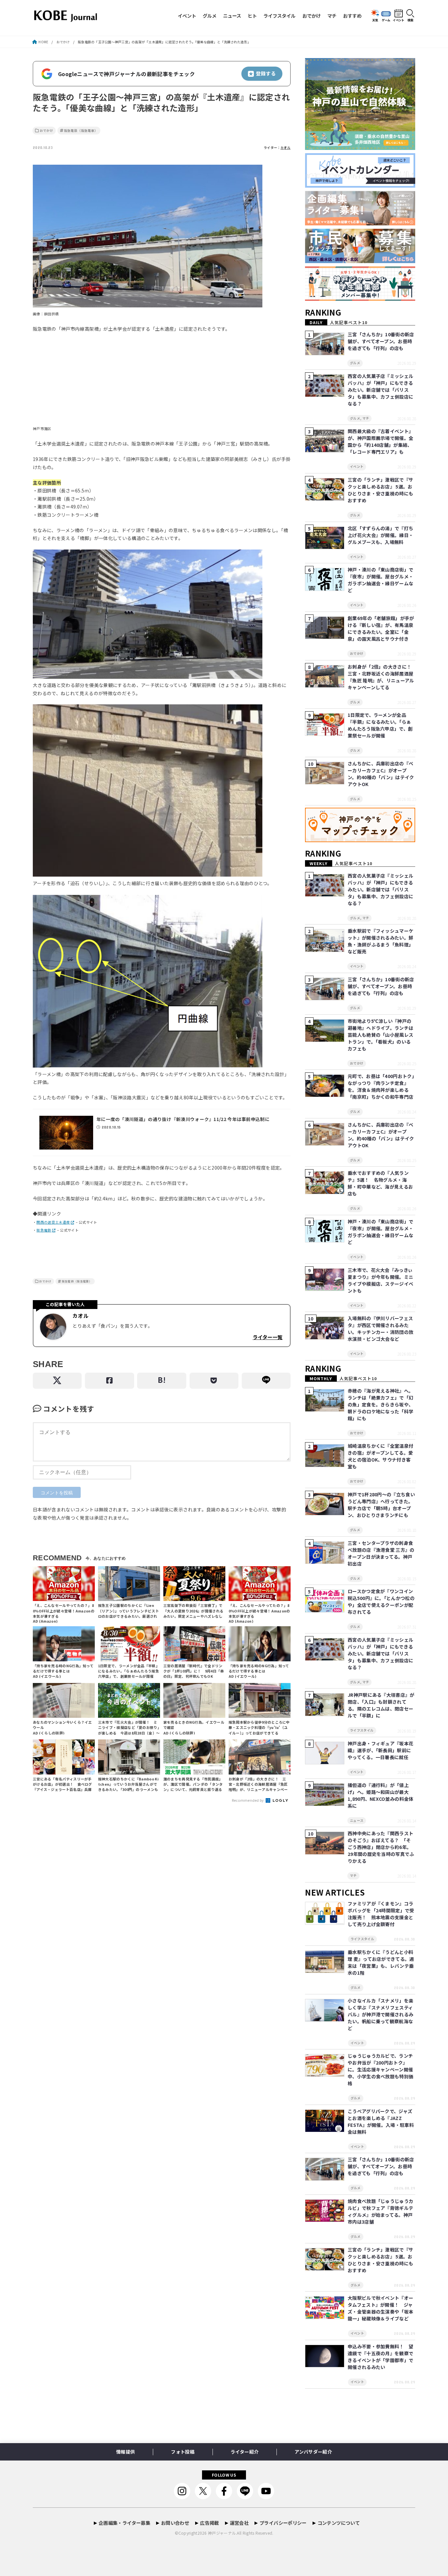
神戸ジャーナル (222, 2533)
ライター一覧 (267, 1337)
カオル (285, 148)
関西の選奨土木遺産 (53, 1222)
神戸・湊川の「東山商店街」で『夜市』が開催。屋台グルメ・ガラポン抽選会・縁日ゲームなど (380, 580)
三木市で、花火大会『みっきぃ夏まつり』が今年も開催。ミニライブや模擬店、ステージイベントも (380, 1280)
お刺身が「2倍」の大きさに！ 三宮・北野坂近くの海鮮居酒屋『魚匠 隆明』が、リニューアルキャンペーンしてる (382, 677)
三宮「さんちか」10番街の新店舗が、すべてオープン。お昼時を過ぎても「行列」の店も (381, 341)
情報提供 (125, 2452)
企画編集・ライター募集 (124, 2523)
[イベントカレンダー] (360, 188)
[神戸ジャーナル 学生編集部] (360, 301)
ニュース (232, 16)
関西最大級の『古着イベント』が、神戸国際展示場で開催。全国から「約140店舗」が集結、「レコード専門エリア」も (380, 441)
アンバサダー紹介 (313, 2452)
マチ (332, 16)
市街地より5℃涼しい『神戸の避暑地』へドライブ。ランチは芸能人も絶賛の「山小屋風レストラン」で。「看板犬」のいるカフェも (380, 1035)
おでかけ (312, 16)
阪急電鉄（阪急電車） (81, 131)
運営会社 (239, 2523)
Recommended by (248, 1800)
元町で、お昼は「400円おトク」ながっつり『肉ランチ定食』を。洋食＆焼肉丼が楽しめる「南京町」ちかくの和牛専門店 (381, 1086)
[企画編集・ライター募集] (360, 226)
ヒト (252, 16)
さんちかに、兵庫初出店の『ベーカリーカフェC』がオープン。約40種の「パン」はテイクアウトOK (381, 774)
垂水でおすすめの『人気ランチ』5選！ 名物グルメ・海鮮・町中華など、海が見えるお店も (380, 1183)
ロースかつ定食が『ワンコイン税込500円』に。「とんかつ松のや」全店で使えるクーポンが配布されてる (381, 1601)
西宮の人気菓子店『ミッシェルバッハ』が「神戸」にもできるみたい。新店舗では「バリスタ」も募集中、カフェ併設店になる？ (380, 390)
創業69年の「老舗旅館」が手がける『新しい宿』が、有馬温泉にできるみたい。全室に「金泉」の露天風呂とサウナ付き (381, 628)
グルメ (210, 16)
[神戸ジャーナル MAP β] (360, 842)
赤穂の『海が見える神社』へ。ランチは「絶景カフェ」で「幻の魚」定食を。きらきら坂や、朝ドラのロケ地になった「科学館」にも (380, 1404)
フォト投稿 (183, 2452)
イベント (187, 16)
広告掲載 (209, 2523)
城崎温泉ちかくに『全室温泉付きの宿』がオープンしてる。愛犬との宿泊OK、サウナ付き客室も (380, 1456)
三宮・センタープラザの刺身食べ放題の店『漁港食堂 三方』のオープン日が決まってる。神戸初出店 (381, 1553)
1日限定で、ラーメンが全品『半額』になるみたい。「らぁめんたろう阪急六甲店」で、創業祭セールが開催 (380, 725)
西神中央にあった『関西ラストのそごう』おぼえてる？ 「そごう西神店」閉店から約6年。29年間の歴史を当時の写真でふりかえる (381, 1847)
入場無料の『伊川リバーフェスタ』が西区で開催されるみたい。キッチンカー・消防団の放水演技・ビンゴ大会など (380, 1329)
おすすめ (352, 16)
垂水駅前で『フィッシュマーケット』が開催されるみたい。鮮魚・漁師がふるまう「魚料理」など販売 (380, 941)
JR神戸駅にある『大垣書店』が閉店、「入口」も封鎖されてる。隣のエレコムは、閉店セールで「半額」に (381, 1705)
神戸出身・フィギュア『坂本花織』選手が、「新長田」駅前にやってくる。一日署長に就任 (380, 1750)
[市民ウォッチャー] (360, 263)
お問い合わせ (175, 2523)
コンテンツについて (339, 2523)
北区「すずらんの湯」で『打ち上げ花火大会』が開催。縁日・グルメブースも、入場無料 (380, 535)
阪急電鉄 (44, 1230)
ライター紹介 (244, 2452)
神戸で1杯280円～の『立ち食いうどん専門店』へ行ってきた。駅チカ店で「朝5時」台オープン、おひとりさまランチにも (381, 1505)
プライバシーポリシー (283, 2523)
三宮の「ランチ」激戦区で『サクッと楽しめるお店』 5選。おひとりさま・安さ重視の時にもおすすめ (380, 490)
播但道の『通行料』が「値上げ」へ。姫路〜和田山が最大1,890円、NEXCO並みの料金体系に (380, 1795)
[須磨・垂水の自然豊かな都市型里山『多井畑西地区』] (360, 150)
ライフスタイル (279, 16)
